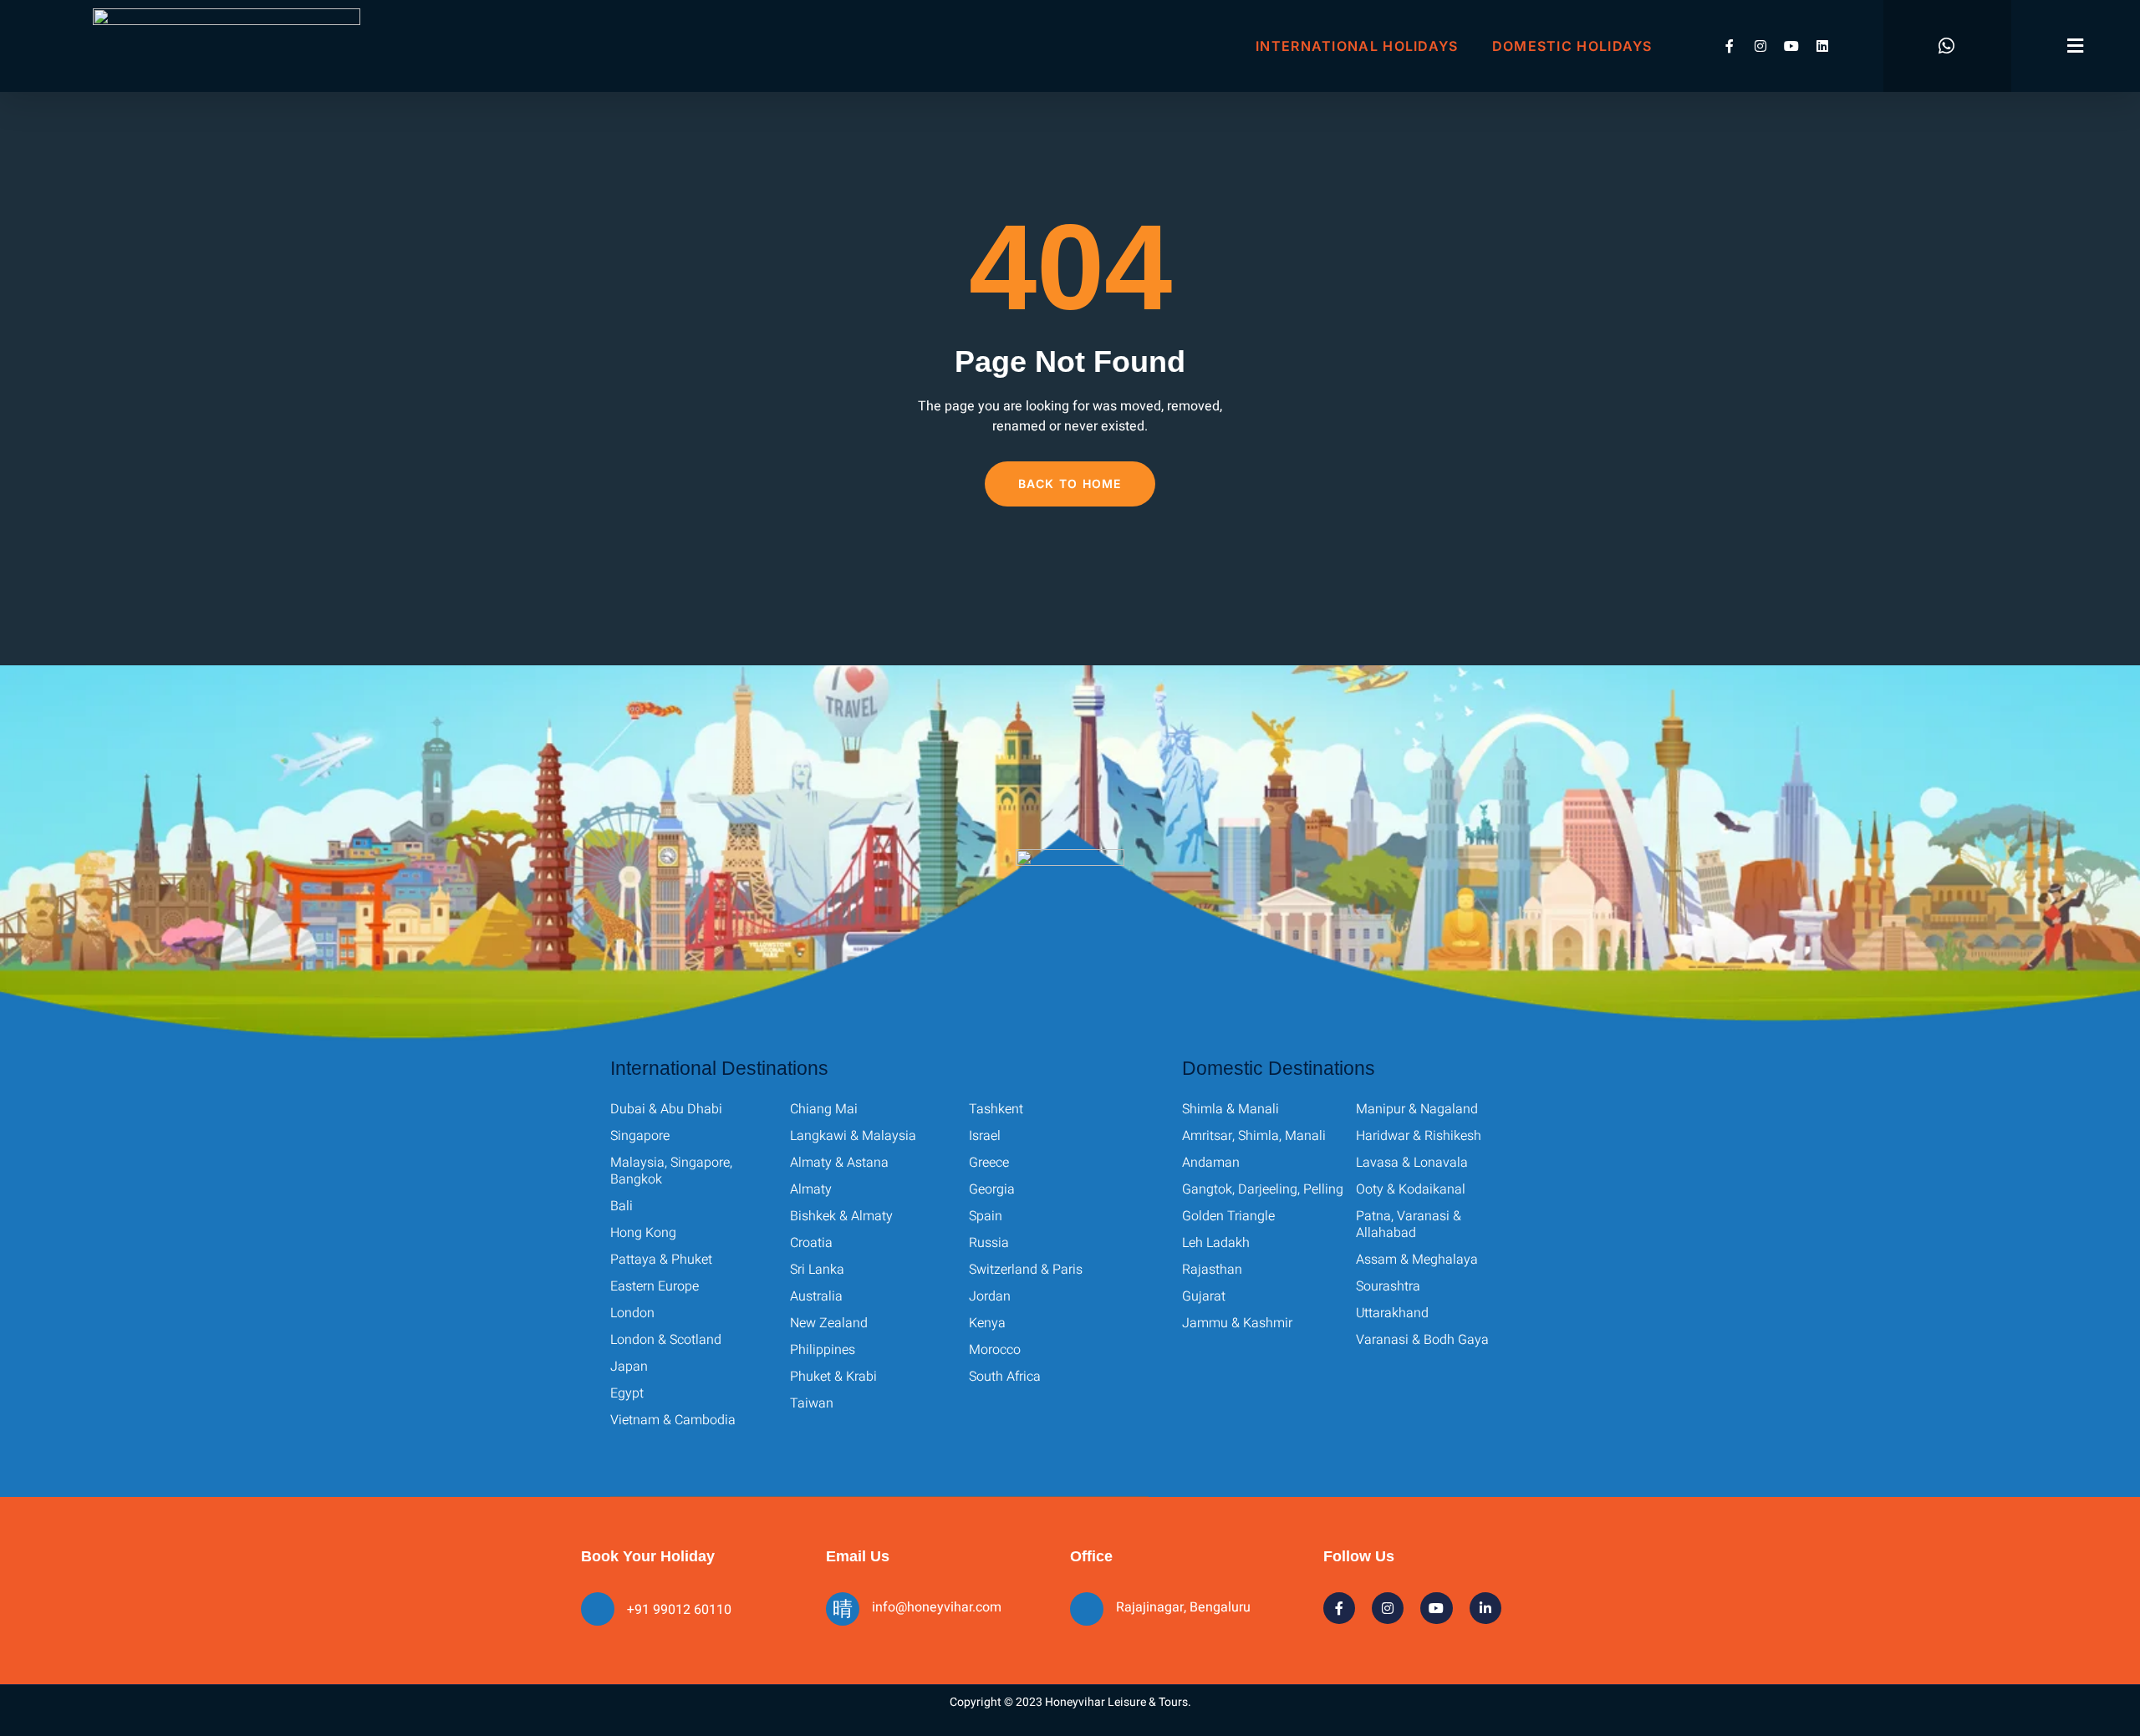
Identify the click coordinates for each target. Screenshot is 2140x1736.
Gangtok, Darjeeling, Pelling (1263, 1189)
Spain (986, 1216)
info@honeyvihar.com (937, 1607)
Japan (629, 1367)
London (632, 1313)
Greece (989, 1163)
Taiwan (812, 1403)
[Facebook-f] (1730, 46)
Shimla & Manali (1230, 1109)
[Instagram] (1760, 46)
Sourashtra (1388, 1286)
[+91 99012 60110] (598, 1609)
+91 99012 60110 (679, 1610)
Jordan (990, 1296)
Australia (816, 1296)
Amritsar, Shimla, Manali (1254, 1136)
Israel (985, 1136)
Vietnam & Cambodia (673, 1420)
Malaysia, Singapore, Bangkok (671, 1171)
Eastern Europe (655, 1286)
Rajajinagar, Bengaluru (1183, 1607)
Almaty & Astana (839, 1163)
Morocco (995, 1350)
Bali (622, 1206)
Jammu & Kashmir (1237, 1323)
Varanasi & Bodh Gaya (1422, 1340)
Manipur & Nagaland (1417, 1109)
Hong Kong (643, 1233)
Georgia (992, 1189)
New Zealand (829, 1323)
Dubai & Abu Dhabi (666, 1109)
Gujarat (1204, 1296)
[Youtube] (1791, 46)
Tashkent (996, 1109)
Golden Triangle (1228, 1216)
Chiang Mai (824, 1109)
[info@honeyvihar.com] (843, 1609)
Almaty (811, 1189)
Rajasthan (1212, 1270)
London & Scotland (666, 1340)
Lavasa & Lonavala (1412, 1163)
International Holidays (1357, 46)
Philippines (823, 1350)
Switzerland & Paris (1026, 1270)
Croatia (811, 1243)
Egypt (627, 1393)
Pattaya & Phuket (661, 1260)
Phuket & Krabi (833, 1377)
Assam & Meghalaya (1417, 1260)
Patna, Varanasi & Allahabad (1409, 1224)
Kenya (987, 1323)
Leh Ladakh (1216, 1243)
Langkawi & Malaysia (853, 1136)
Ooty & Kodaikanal (1411, 1189)
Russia (989, 1243)
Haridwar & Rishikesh (1419, 1136)
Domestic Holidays (1572, 46)
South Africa (1005, 1377)
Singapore (640, 1136)
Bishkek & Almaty (841, 1216)
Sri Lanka (817, 1270)
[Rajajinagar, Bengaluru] (1087, 1609)
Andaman (1211, 1163)
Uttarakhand (1392, 1313)
